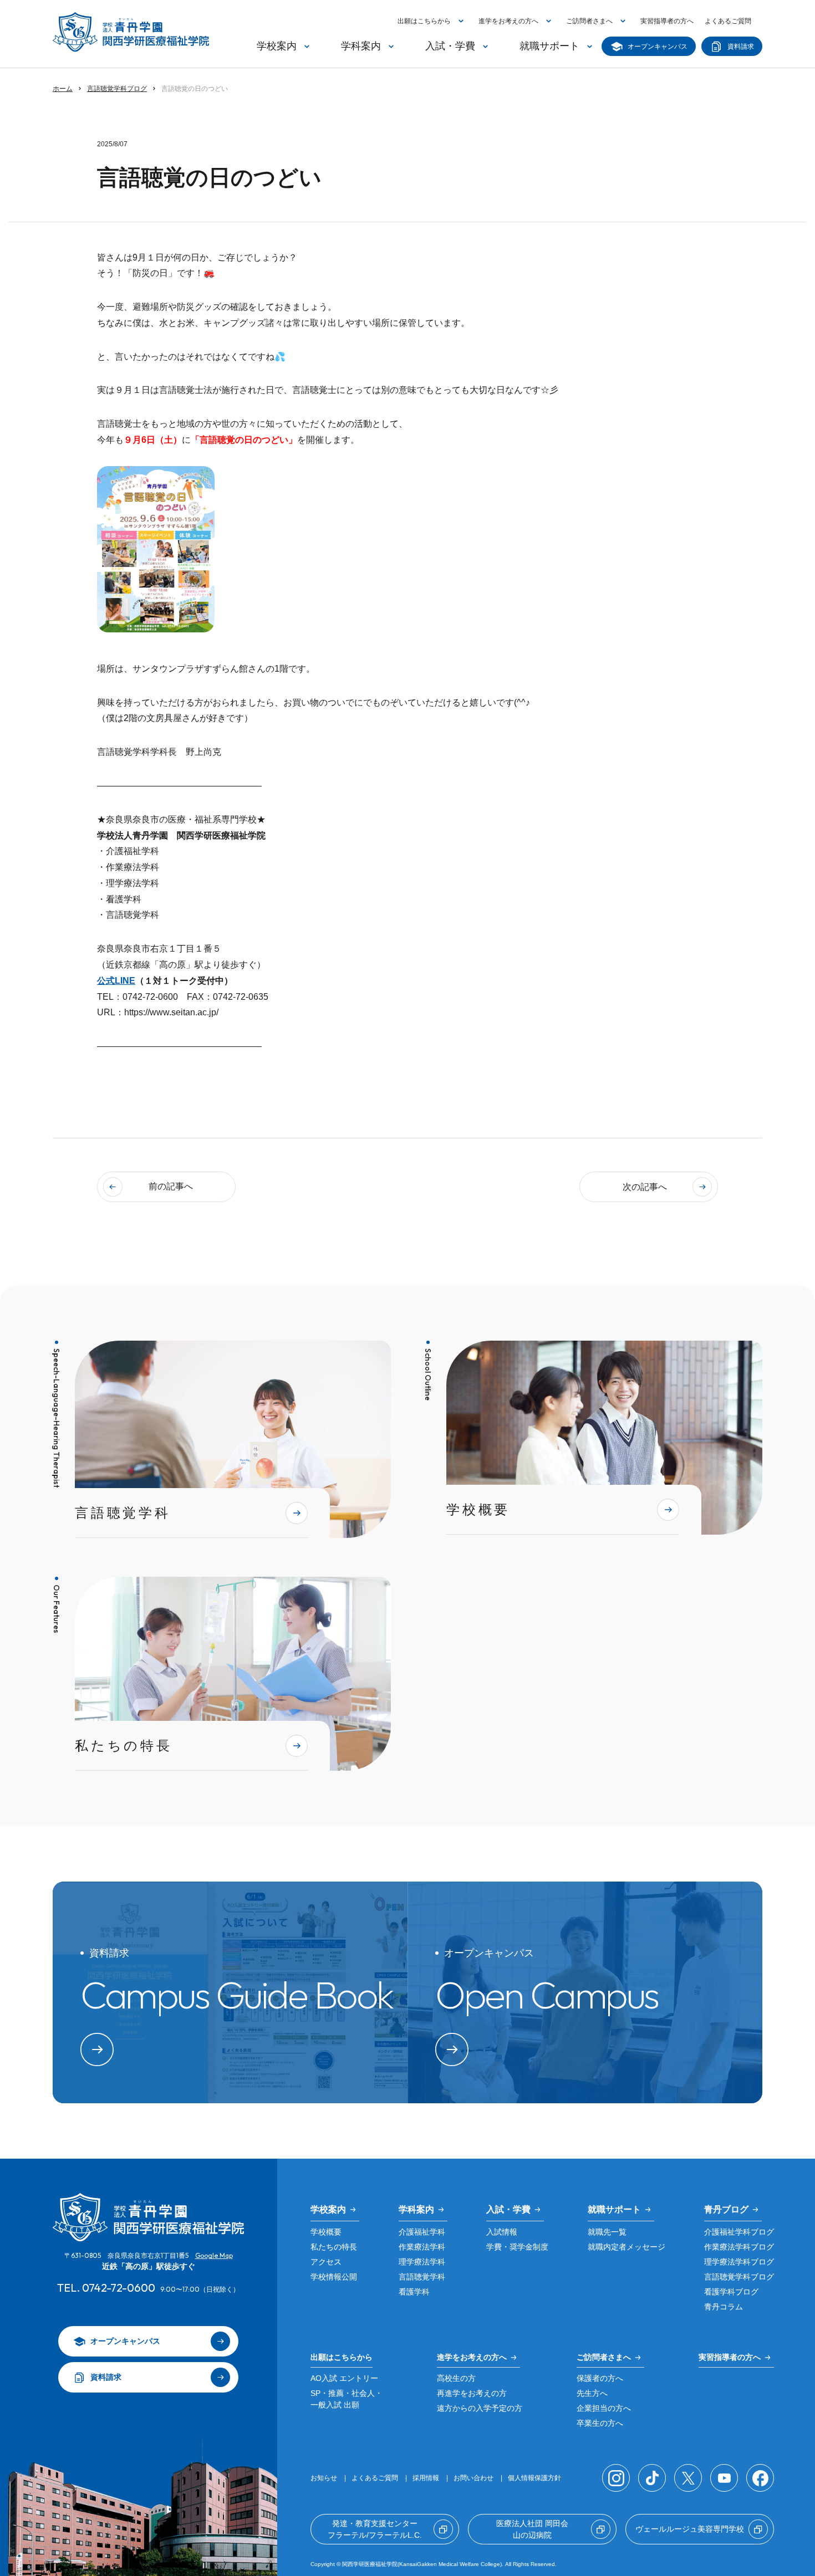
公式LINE (116, 981)
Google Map (214, 2255)
